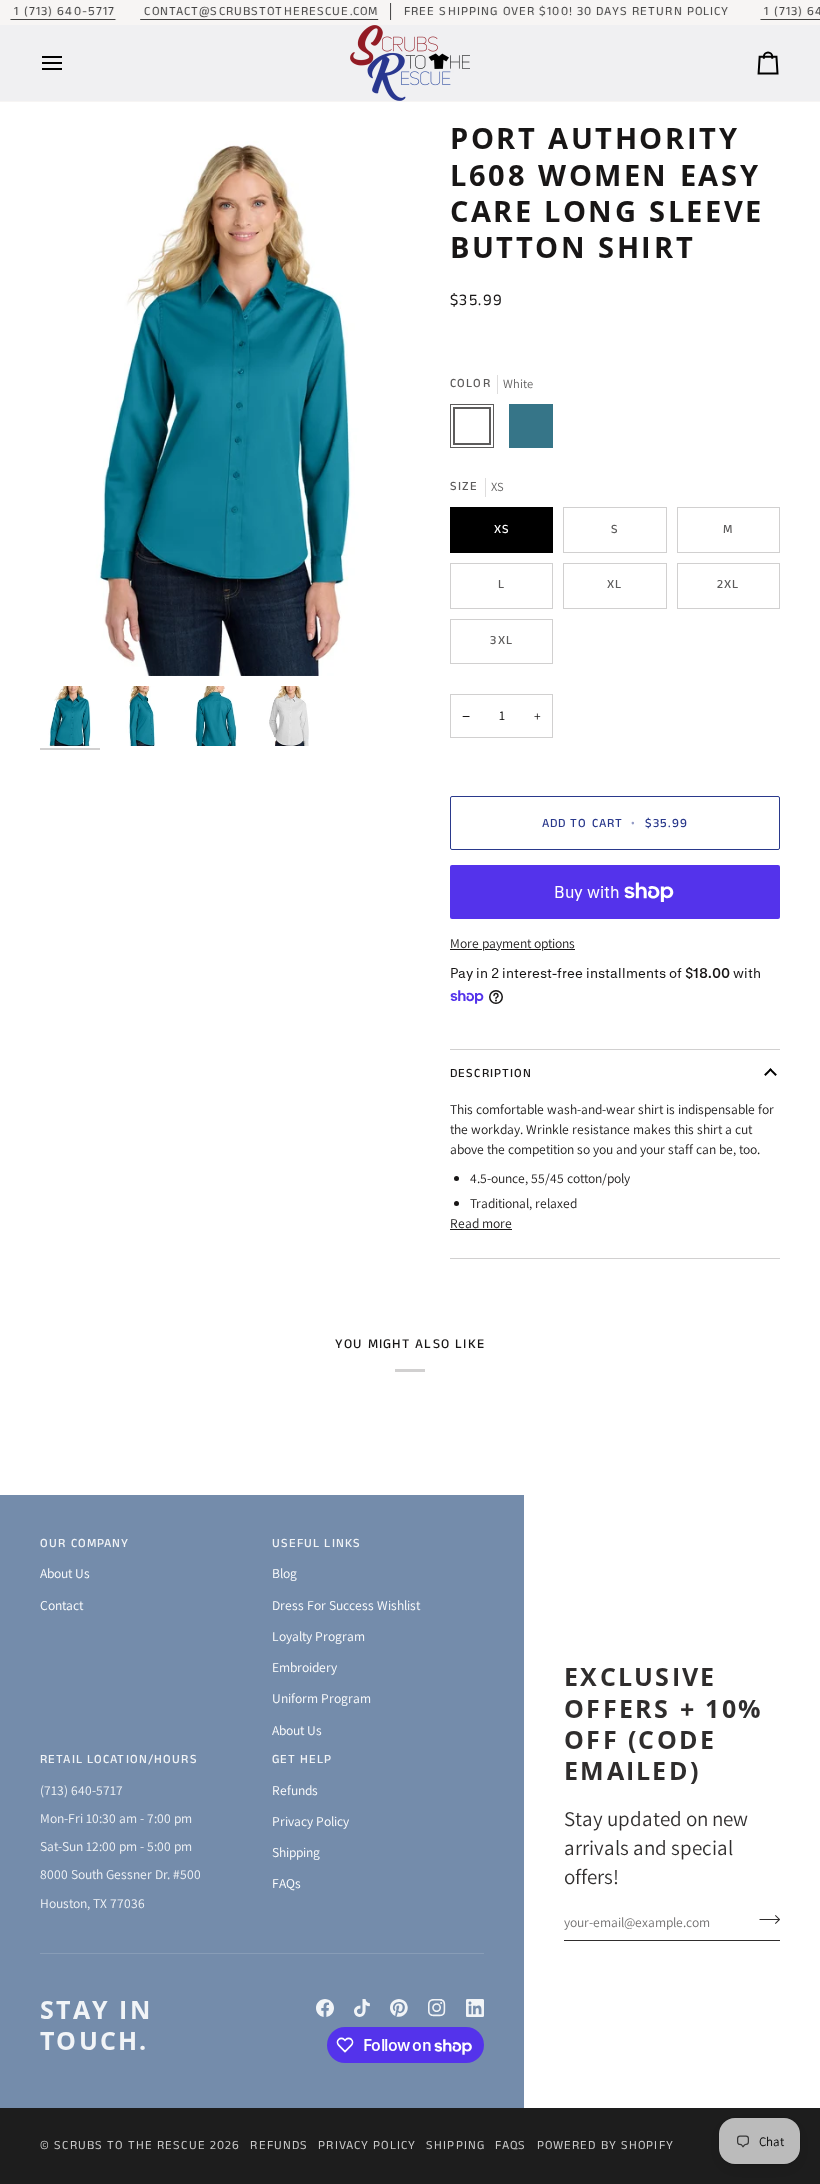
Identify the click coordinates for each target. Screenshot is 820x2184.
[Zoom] (225, 397)
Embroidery (304, 1667)
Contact (61, 1605)
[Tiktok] (362, 2008)
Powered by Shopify (605, 2145)
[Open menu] (70, 63)
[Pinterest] (399, 2008)
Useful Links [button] (317, 1543)
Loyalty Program (318, 1636)
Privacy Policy (310, 1821)
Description (491, 1073)
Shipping (296, 1852)
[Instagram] (437, 2008)
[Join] (763, 1919)
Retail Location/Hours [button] (119, 1759)
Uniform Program (321, 1698)
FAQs (286, 1883)
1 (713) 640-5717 (62, 11)
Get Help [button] (302, 1759)
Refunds (295, 1790)
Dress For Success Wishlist (346, 1605)
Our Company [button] (84, 1543)
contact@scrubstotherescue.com (259, 11)
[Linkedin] (475, 2008)
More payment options (512, 943)
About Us (65, 1573)
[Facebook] (325, 2008)
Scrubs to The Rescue (130, 2145)
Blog (284, 1573)
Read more (481, 1223)
